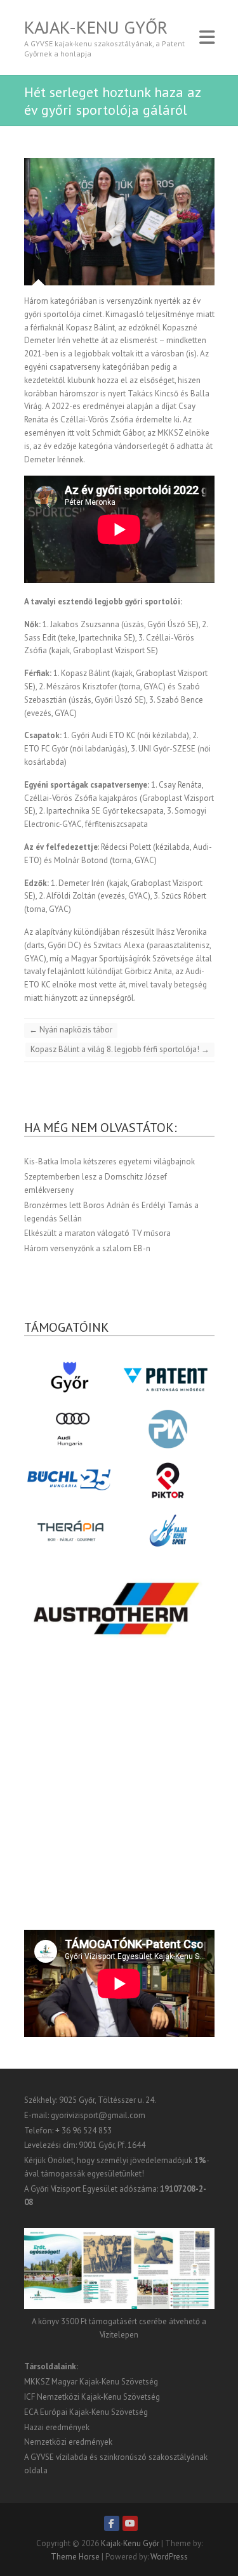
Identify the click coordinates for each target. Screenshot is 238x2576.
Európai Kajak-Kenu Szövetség (94, 2412)
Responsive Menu (207, 37)
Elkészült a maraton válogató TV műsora (97, 1233)
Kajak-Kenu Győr (96, 27)
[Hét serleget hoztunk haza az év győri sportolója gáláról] (119, 222)
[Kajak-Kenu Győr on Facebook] (112, 2523)
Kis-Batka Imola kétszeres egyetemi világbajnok (109, 1161)
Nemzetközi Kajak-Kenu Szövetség (98, 2397)
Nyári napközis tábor (71, 1030)
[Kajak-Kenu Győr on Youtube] (130, 2523)
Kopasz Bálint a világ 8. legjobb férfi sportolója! (120, 1049)
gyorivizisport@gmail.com (98, 2115)
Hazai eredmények (57, 2427)
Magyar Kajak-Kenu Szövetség (105, 2382)
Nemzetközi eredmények (68, 2442)
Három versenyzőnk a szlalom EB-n (87, 1248)
